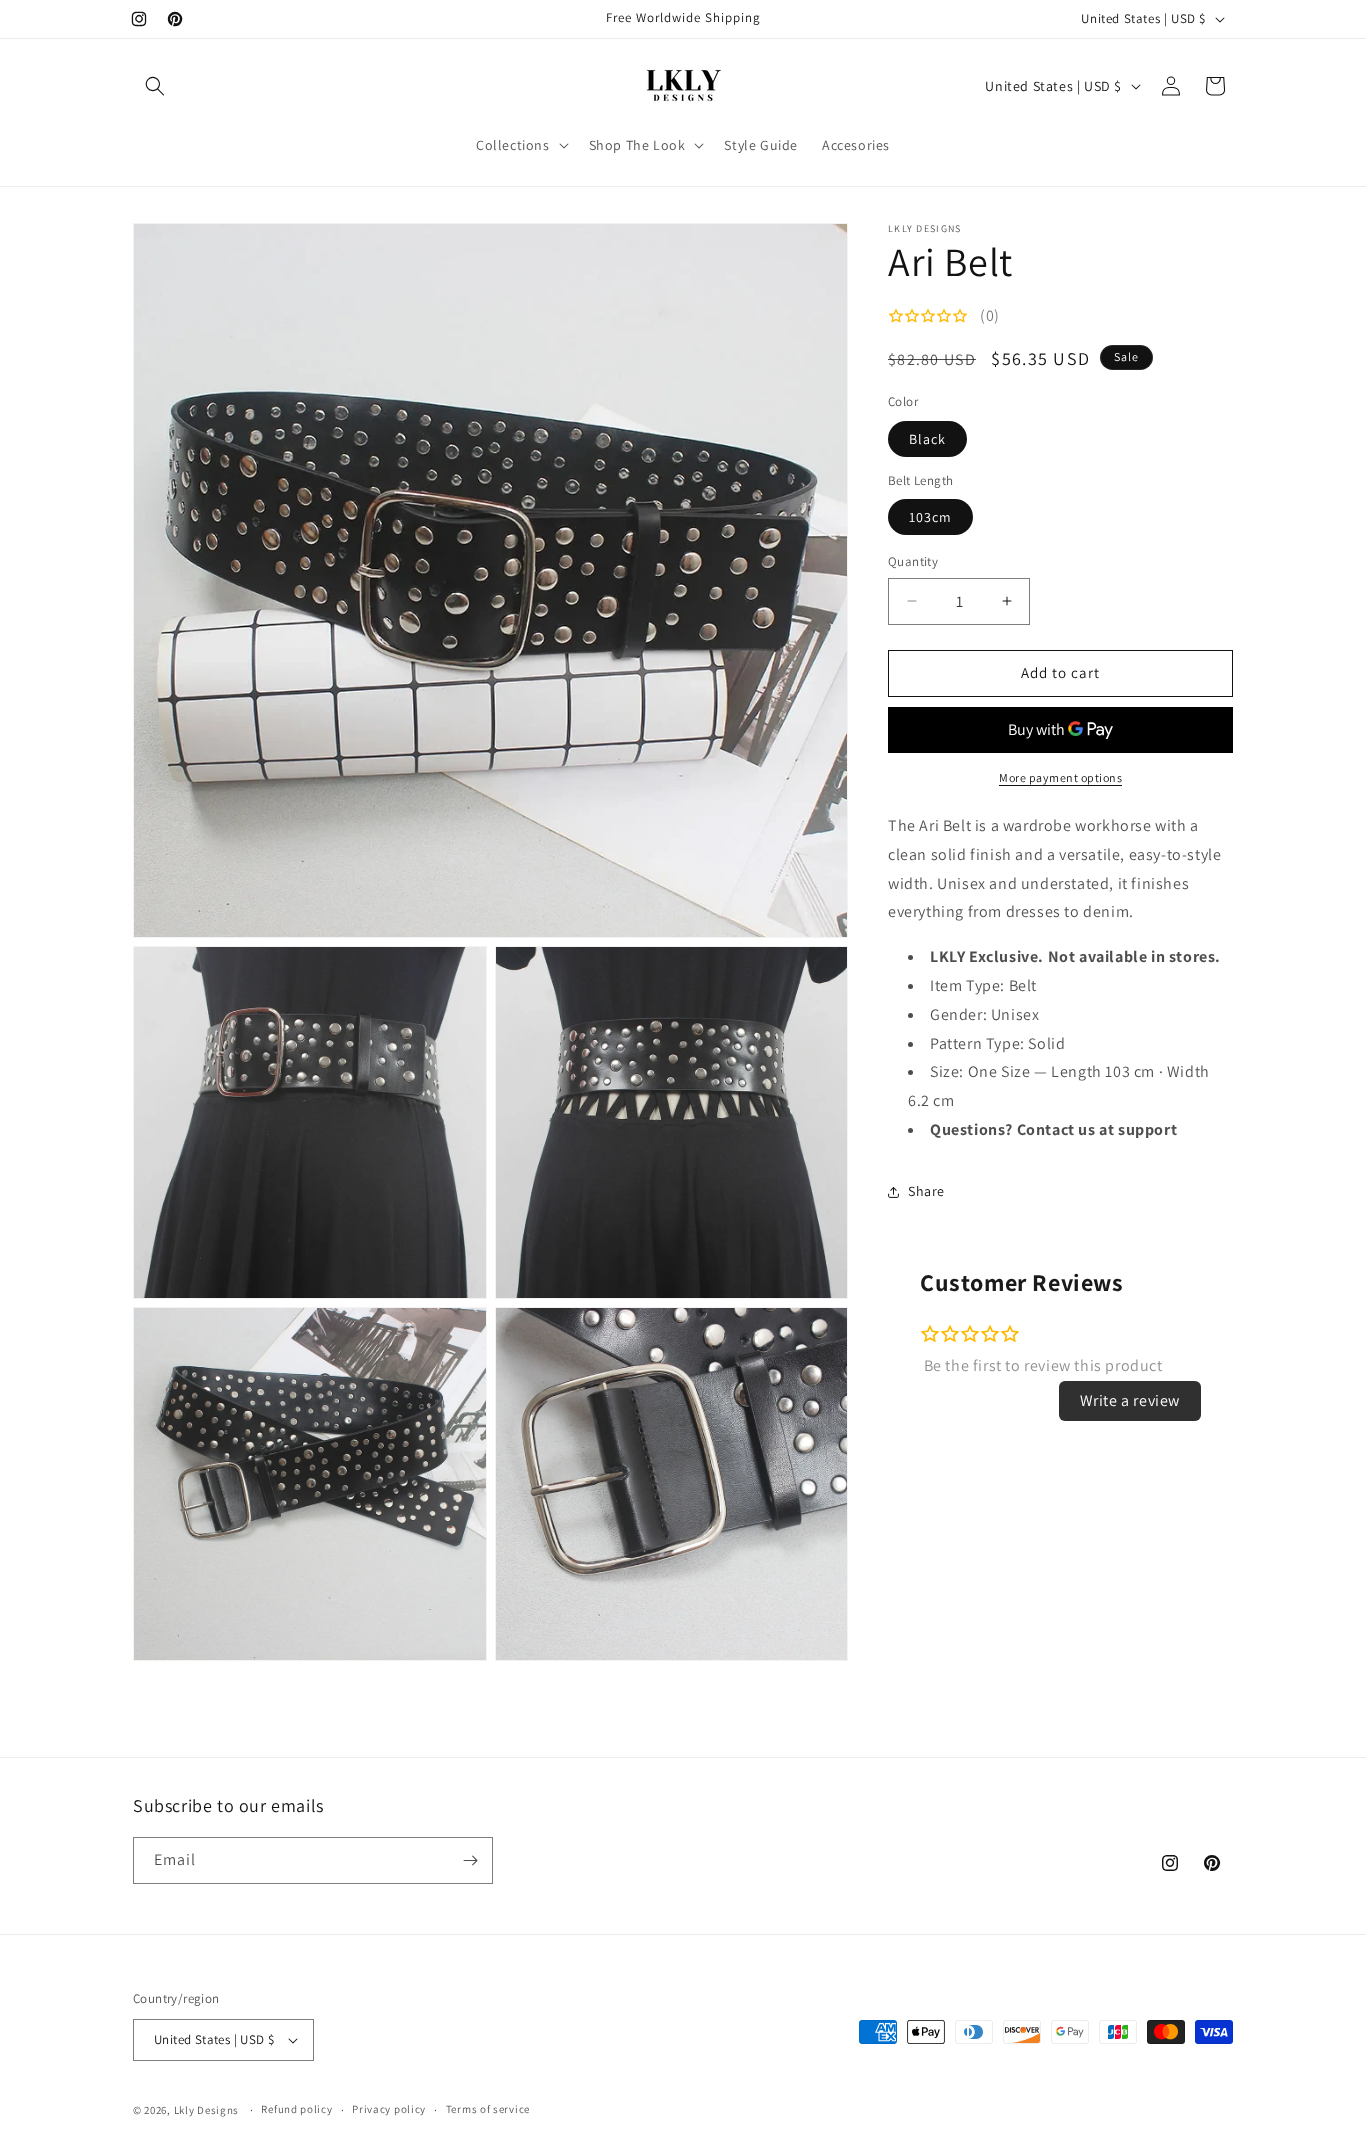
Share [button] (926, 1191)
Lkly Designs (206, 2110)
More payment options (1060, 777)
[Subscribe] (470, 1860)
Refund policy (296, 2109)
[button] (155, 86)
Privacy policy (389, 2109)
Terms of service (488, 2109)
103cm (930, 517)
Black (927, 439)
